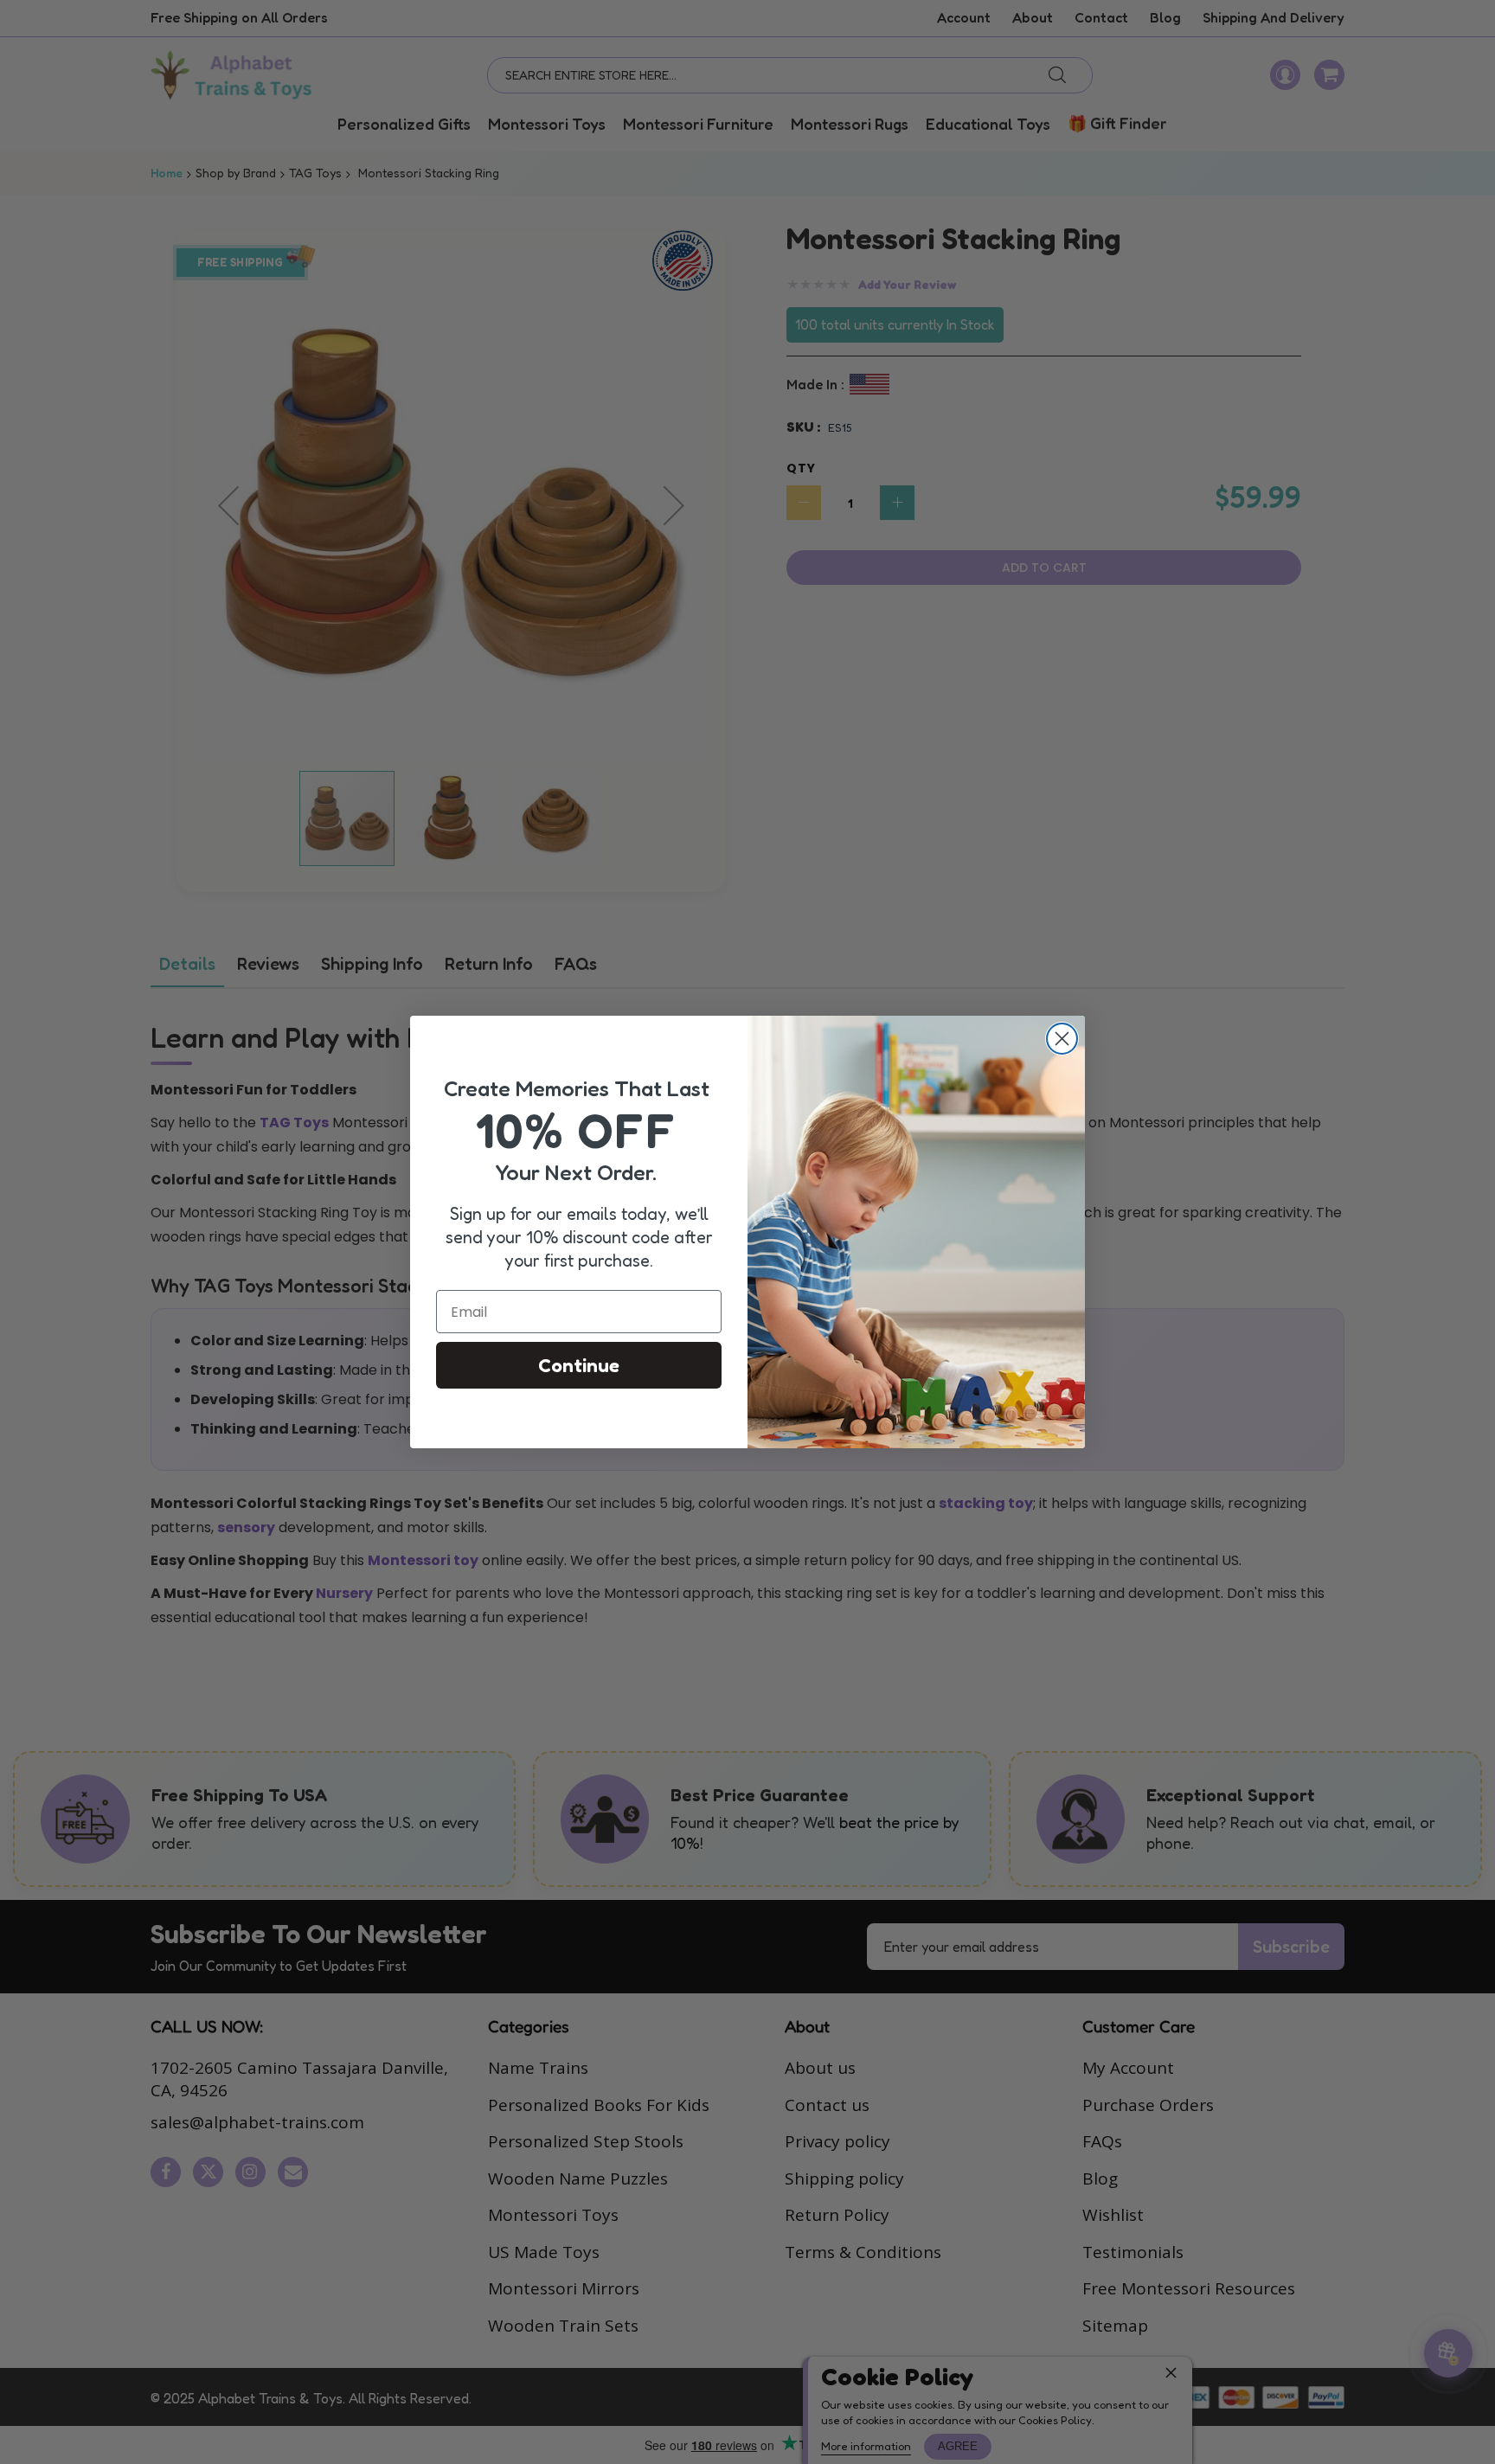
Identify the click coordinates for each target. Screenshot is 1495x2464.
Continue (579, 1365)
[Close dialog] (1062, 1039)
